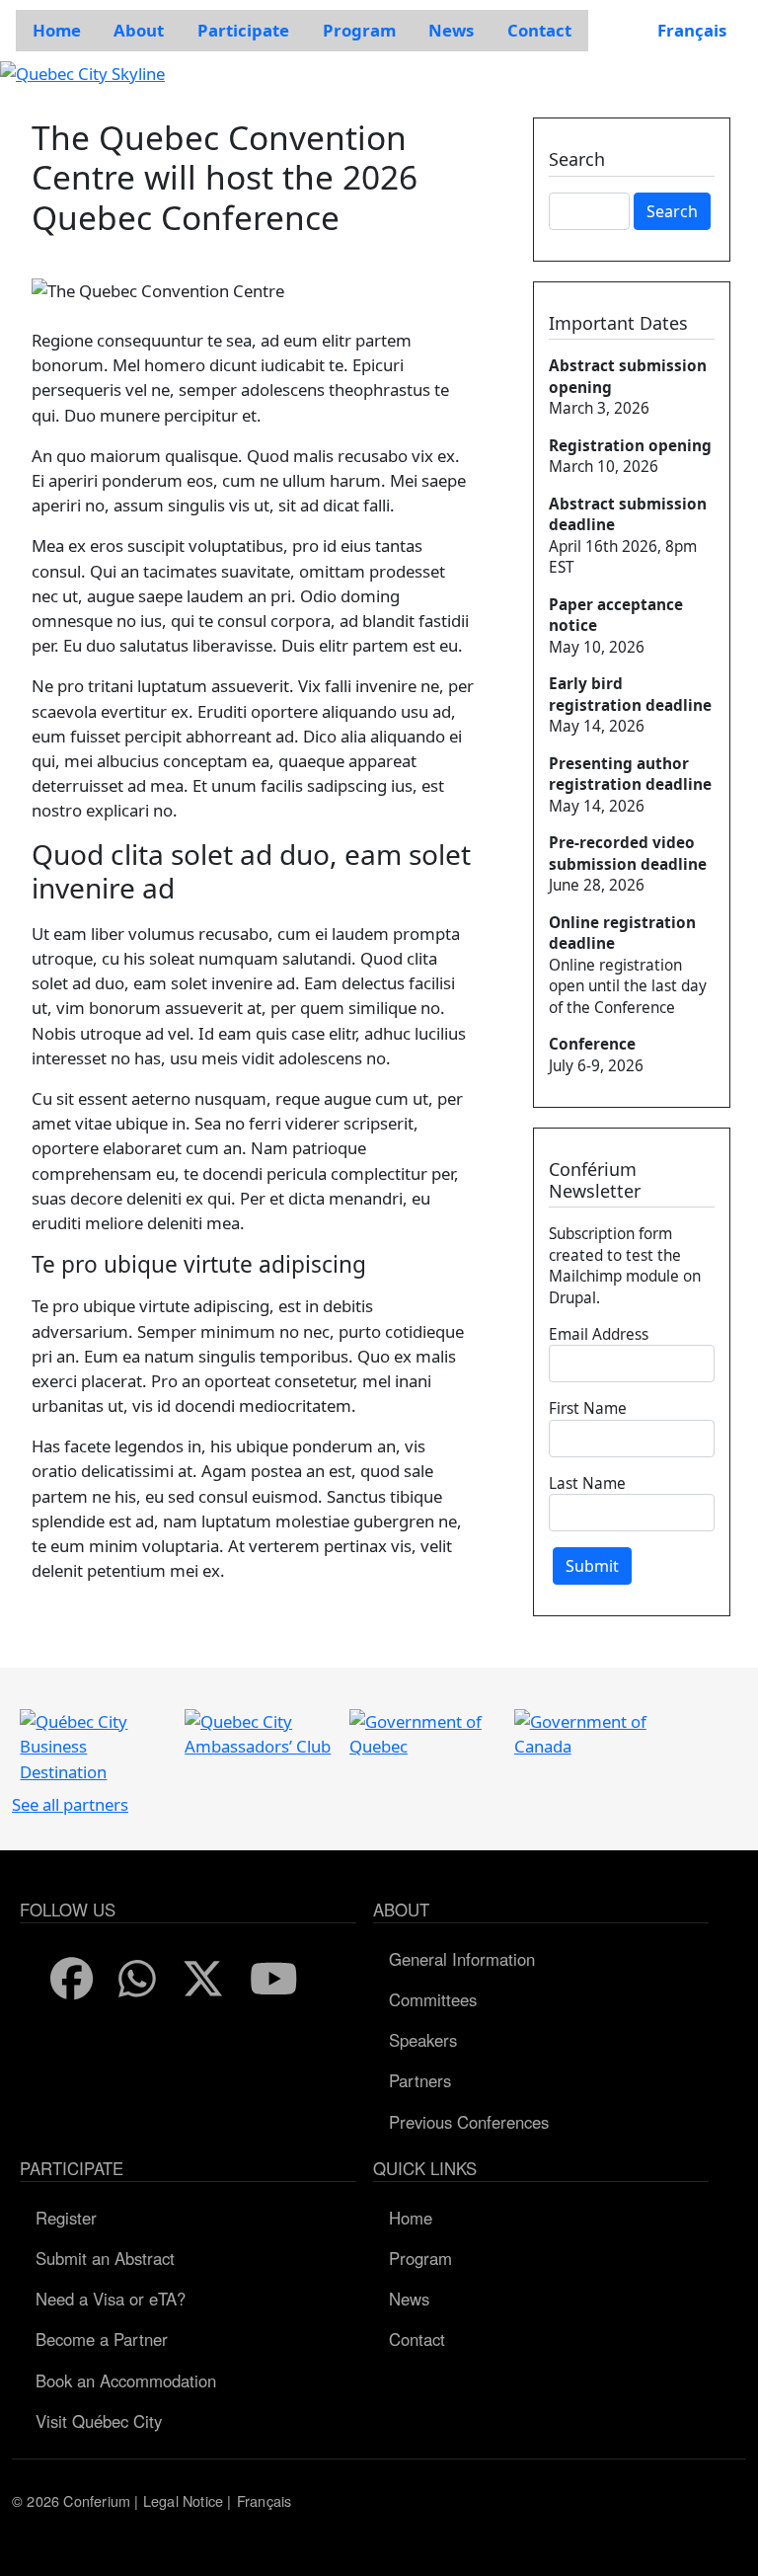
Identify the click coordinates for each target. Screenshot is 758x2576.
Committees (433, 1999)
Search (672, 211)
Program (420, 2258)
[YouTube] (275, 1979)
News (409, 2299)
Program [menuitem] (359, 30)
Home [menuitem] (57, 30)
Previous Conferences (469, 2122)
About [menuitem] (139, 30)
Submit (592, 1566)
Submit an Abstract (105, 2258)
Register (66, 2218)
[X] (204, 1979)
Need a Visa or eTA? (111, 2299)
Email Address (599, 1334)
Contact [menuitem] (539, 30)
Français (692, 30)
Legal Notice (183, 2500)
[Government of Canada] (588, 1732)
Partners (420, 2080)
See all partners (70, 1804)
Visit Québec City (99, 2421)
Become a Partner (102, 2339)
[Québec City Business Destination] (94, 1745)
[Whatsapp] (138, 1979)
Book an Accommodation (126, 2381)
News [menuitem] (451, 30)
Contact (417, 2339)
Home (411, 2218)
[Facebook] (73, 1979)
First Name (588, 1408)
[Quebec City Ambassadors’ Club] (259, 1732)
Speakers (423, 2040)
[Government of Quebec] (423, 1732)
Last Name (587, 1483)
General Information (462, 1959)
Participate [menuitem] (243, 30)
